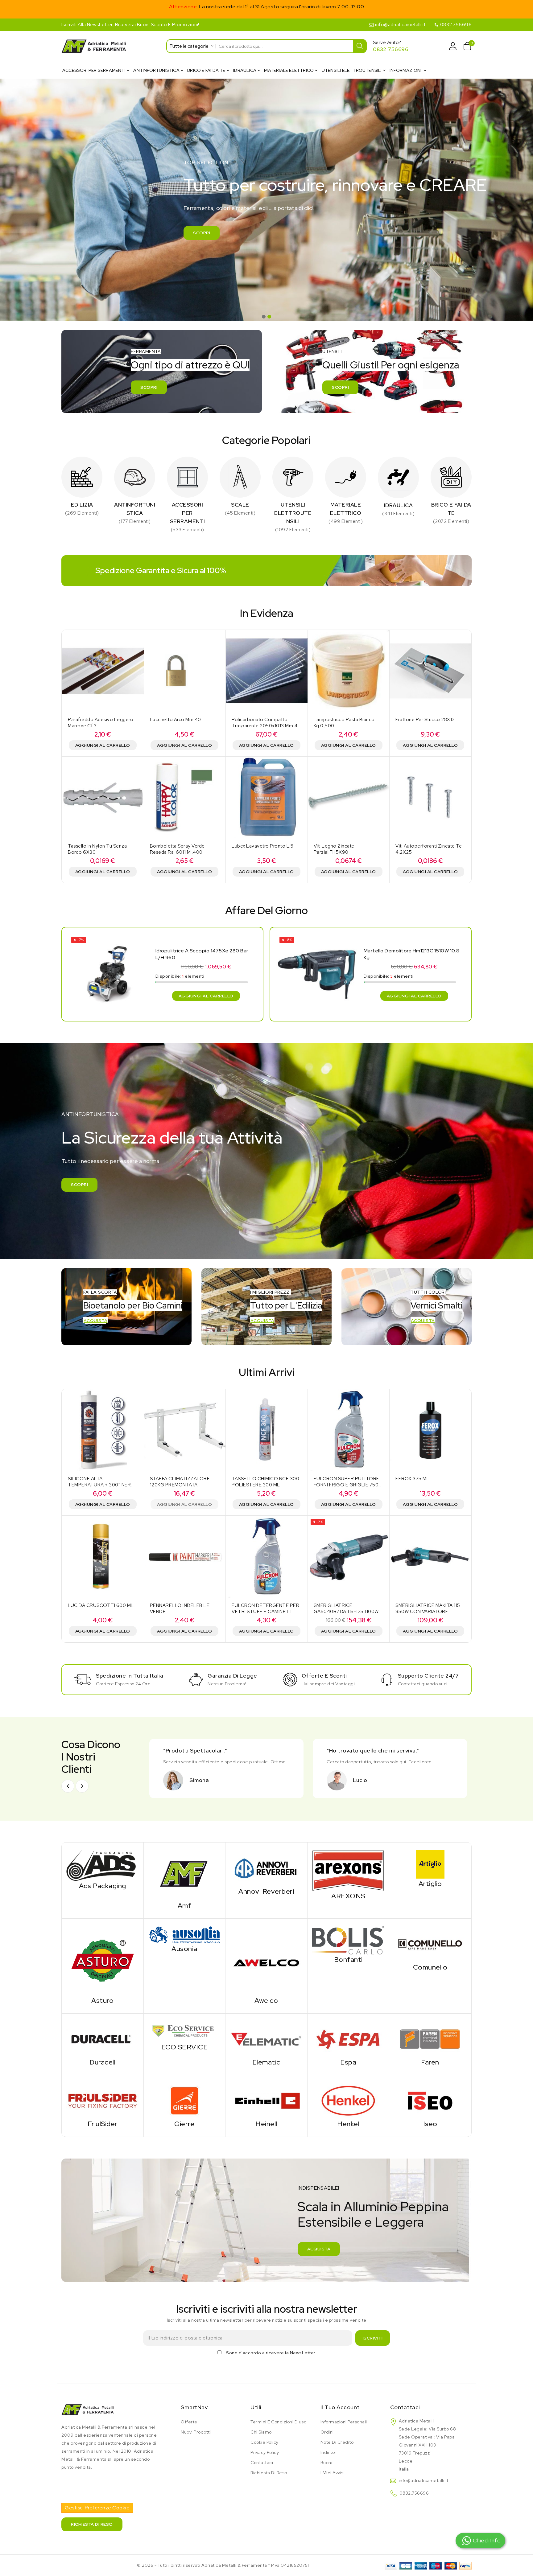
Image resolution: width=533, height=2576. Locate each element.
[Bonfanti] (348, 1940)
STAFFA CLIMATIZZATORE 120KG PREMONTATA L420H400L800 (180, 1485)
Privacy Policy (265, 2452)
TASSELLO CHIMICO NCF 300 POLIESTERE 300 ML (265, 1482)
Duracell (102, 2062)
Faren (430, 2062)
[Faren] (430, 2039)
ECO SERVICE (185, 2047)
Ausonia (184, 1949)
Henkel (348, 2124)
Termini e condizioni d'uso (278, 2422)
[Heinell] (266, 2100)
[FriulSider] (103, 2100)
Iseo (430, 2124)
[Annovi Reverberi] (266, 1868)
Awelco (266, 2001)
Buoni (326, 2463)
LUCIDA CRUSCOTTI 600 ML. (101, 1605)
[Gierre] (185, 2100)
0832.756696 (456, 25)
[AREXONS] (348, 1870)
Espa (348, 2062)
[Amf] (184, 1875)
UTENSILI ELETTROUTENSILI (293, 513)
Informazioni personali (344, 2422)
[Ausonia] (185, 1934)
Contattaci (262, 2463)
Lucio (360, 1780)
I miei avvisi (333, 2473)
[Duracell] (103, 2039)
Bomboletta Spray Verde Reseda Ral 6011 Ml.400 (177, 849)
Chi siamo (261, 2432)
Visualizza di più (82, 513)
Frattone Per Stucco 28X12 (425, 720)
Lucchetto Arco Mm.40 (176, 720)
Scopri (202, 233)
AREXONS (348, 1896)
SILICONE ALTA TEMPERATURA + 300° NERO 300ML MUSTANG (101, 1485)
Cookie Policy (264, 2442)
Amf (185, 1906)
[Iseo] (430, 2100)
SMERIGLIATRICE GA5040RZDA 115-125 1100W (346, 1608)
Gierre (184, 2124)
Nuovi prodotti (196, 2432)
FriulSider (103, 2124)
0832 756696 (391, 49)
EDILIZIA (82, 505)
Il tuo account (340, 2407)
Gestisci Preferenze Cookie (97, 2508)
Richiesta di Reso (269, 2473)
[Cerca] (360, 46)
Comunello (430, 1967)
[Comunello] (430, 1944)
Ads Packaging (103, 1886)
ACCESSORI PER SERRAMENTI (188, 513)
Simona (199, 1780)
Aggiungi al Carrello (103, 745)
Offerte (189, 2422)
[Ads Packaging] (103, 1865)
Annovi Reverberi (266, 1891)
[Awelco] (266, 1960)
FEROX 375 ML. (413, 1479)
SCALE (240, 505)
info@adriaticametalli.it (400, 25)
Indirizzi (329, 2452)
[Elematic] (266, 2039)
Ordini (327, 2432)
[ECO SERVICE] (185, 2031)
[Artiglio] (430, 1864)
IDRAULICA (399, 505)
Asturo (102, 2001)
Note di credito (337, 2442)
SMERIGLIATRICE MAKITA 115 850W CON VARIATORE (428, 1608)
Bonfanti (348, 1960)
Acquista (95, 1321)
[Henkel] (348, 2100)
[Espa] (348, 2039)
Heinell (266, 2124)
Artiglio (430, 1884)
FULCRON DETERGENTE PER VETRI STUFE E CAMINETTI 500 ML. (265, 1612)
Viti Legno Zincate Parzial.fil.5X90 (334, 849)
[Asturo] (103, 1960)
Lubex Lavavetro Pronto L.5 (262, 846)
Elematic (266, 2062)
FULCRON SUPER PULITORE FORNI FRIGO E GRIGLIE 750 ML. (347, 1485)
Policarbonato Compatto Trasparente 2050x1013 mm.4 (264, 723)
